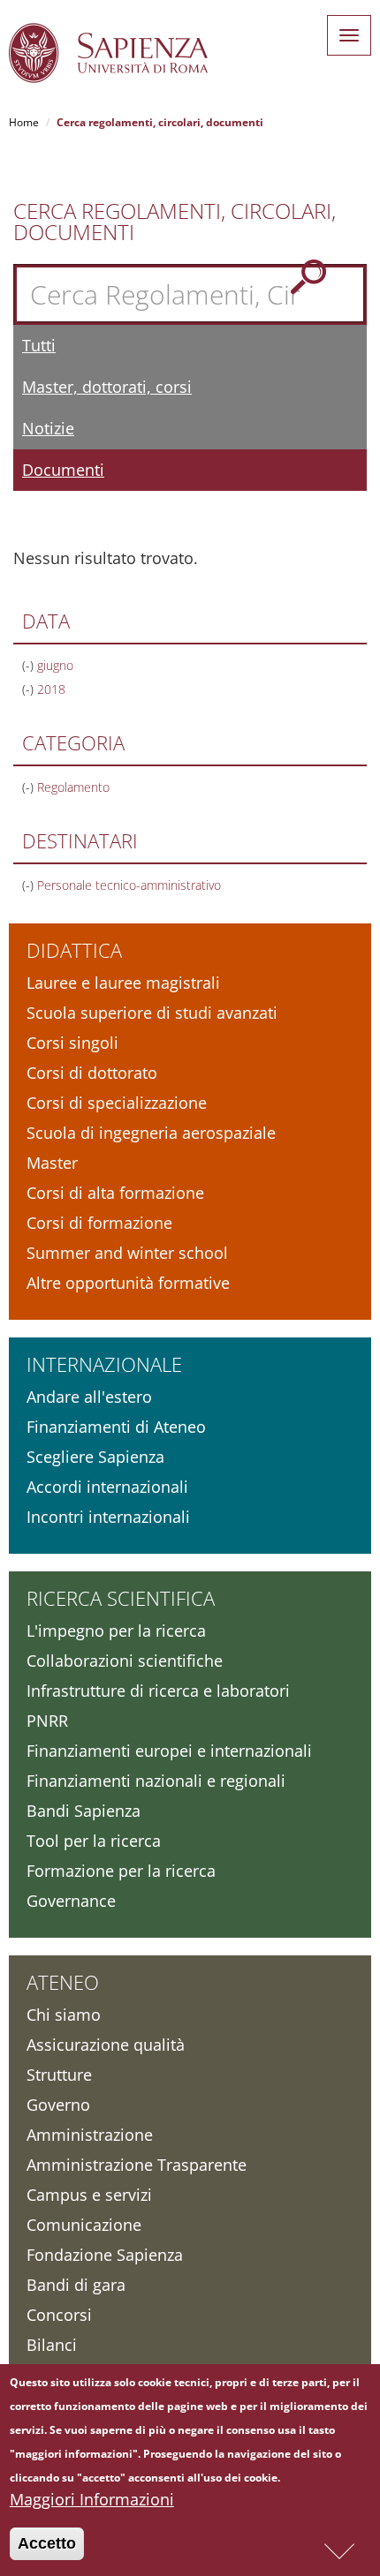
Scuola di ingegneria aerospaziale (151, 1133)
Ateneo (63, 1982)
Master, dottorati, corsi (107, 387)
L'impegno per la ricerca (116, 1631)
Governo (58, 2105)
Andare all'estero (89, 1397)
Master (52, 1163)
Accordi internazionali (107, 1487)
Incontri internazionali (108, 1517)
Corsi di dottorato (92, 1073)
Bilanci (52, 2345)
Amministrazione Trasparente (137, 2165)
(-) (30, 665)
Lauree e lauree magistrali (123, 983)
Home (24, 122)
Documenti (63, 470)
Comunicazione (84, 2225)
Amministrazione (90, 2135)
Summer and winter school (127, 1253)
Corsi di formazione (99, 1223)
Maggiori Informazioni (92, 2499)
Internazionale (104, 1364)
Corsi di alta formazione (115, 1193)
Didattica (74, 950)
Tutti (39, 345)
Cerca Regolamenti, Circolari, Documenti (175, 222)
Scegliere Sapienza (95, 1457)
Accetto (47, 2543)
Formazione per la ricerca (121, 1871)
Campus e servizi (89, 2195)
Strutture (59, 2075)
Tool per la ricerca (94, 1841)
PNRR (47, 1721)
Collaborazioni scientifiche (125, 1661)
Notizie (48, 428)
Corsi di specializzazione (117, 1103)
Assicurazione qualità (106, 2045)
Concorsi (59, 2315)
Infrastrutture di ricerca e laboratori (158, 1691)
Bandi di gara (76, 2285)
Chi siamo (64, 2015)
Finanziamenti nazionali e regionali (156, 1781)
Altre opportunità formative (128, 1283)
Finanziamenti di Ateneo (116, 1427)
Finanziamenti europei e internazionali (169, 1751)
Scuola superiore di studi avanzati (152, 1013)
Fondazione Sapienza (105, 2255)
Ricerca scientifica (121, 1598)
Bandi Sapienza (84, 1811)
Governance (71, 1901)
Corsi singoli (72, 1043)
